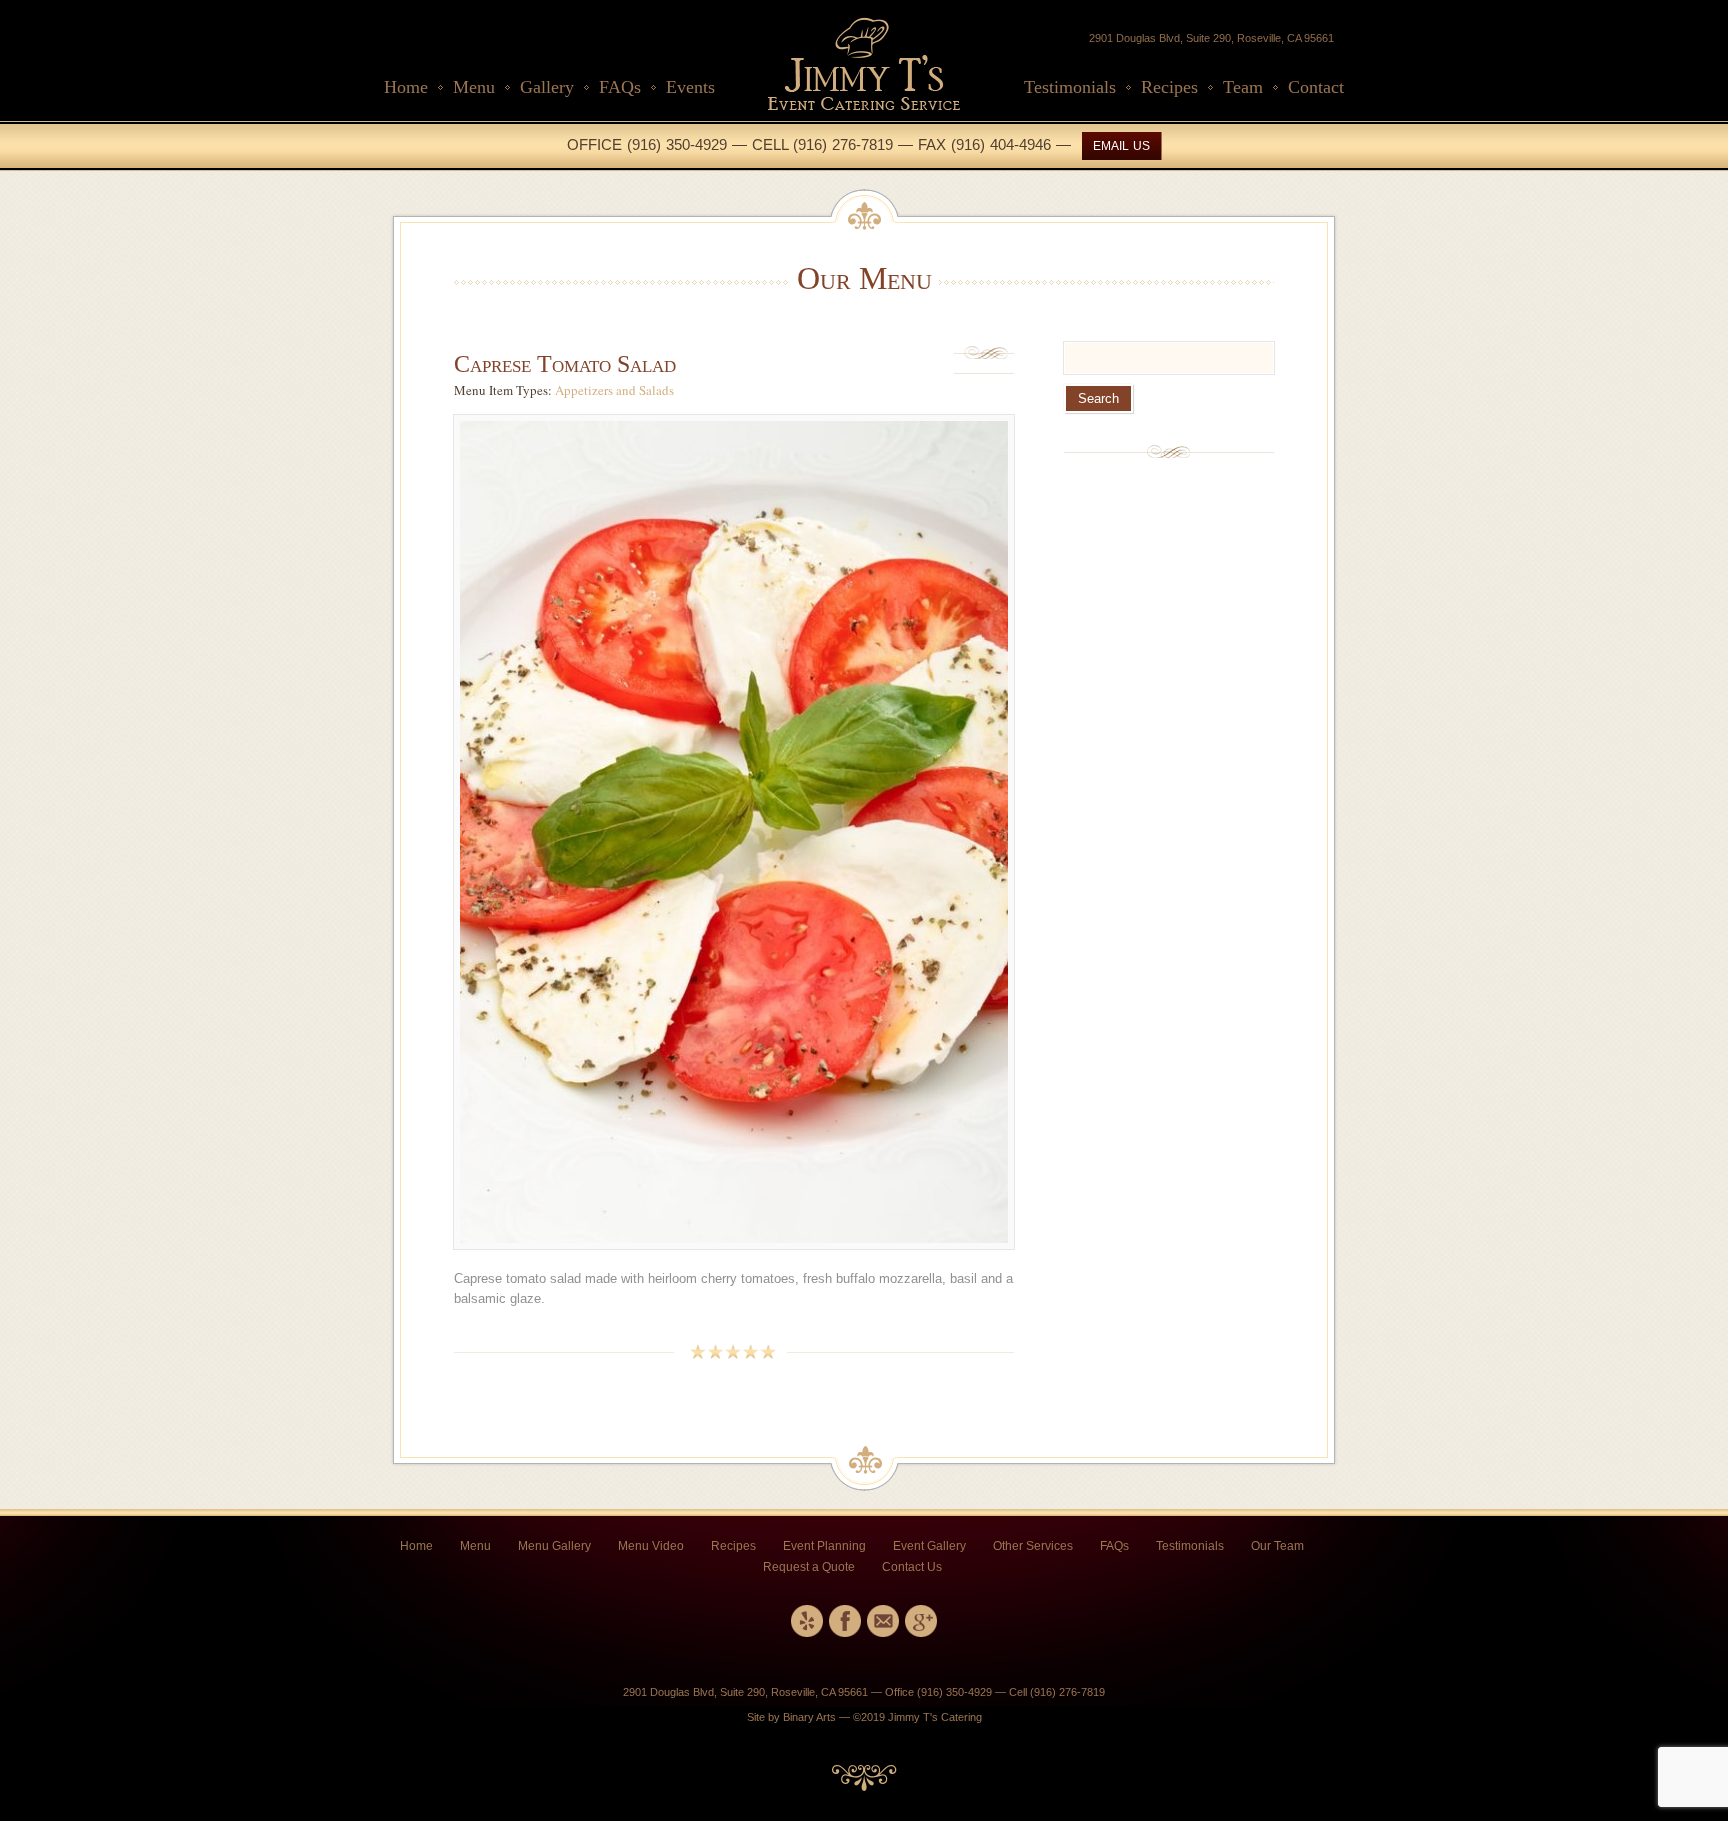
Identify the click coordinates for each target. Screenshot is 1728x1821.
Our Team (1277, 1546)
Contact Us (912, 1567)
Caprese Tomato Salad (565, 364)
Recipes (1169, 87)
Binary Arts (809, 1717)
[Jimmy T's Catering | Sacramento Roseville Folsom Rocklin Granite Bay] (864, 106)
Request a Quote (809, 1567)
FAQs (620, 87)
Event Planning (824, 1546)
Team (1243, 87)
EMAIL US (1121, 146)
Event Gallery (929, 1546)
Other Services (1033, 1546)
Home (406, 87)
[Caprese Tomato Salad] (734, 1259)
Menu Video (651, 1546)
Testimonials (1070, 87)
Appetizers (584, 390)
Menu (474, 87)
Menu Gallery (554, 1546)
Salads (656, 390)
